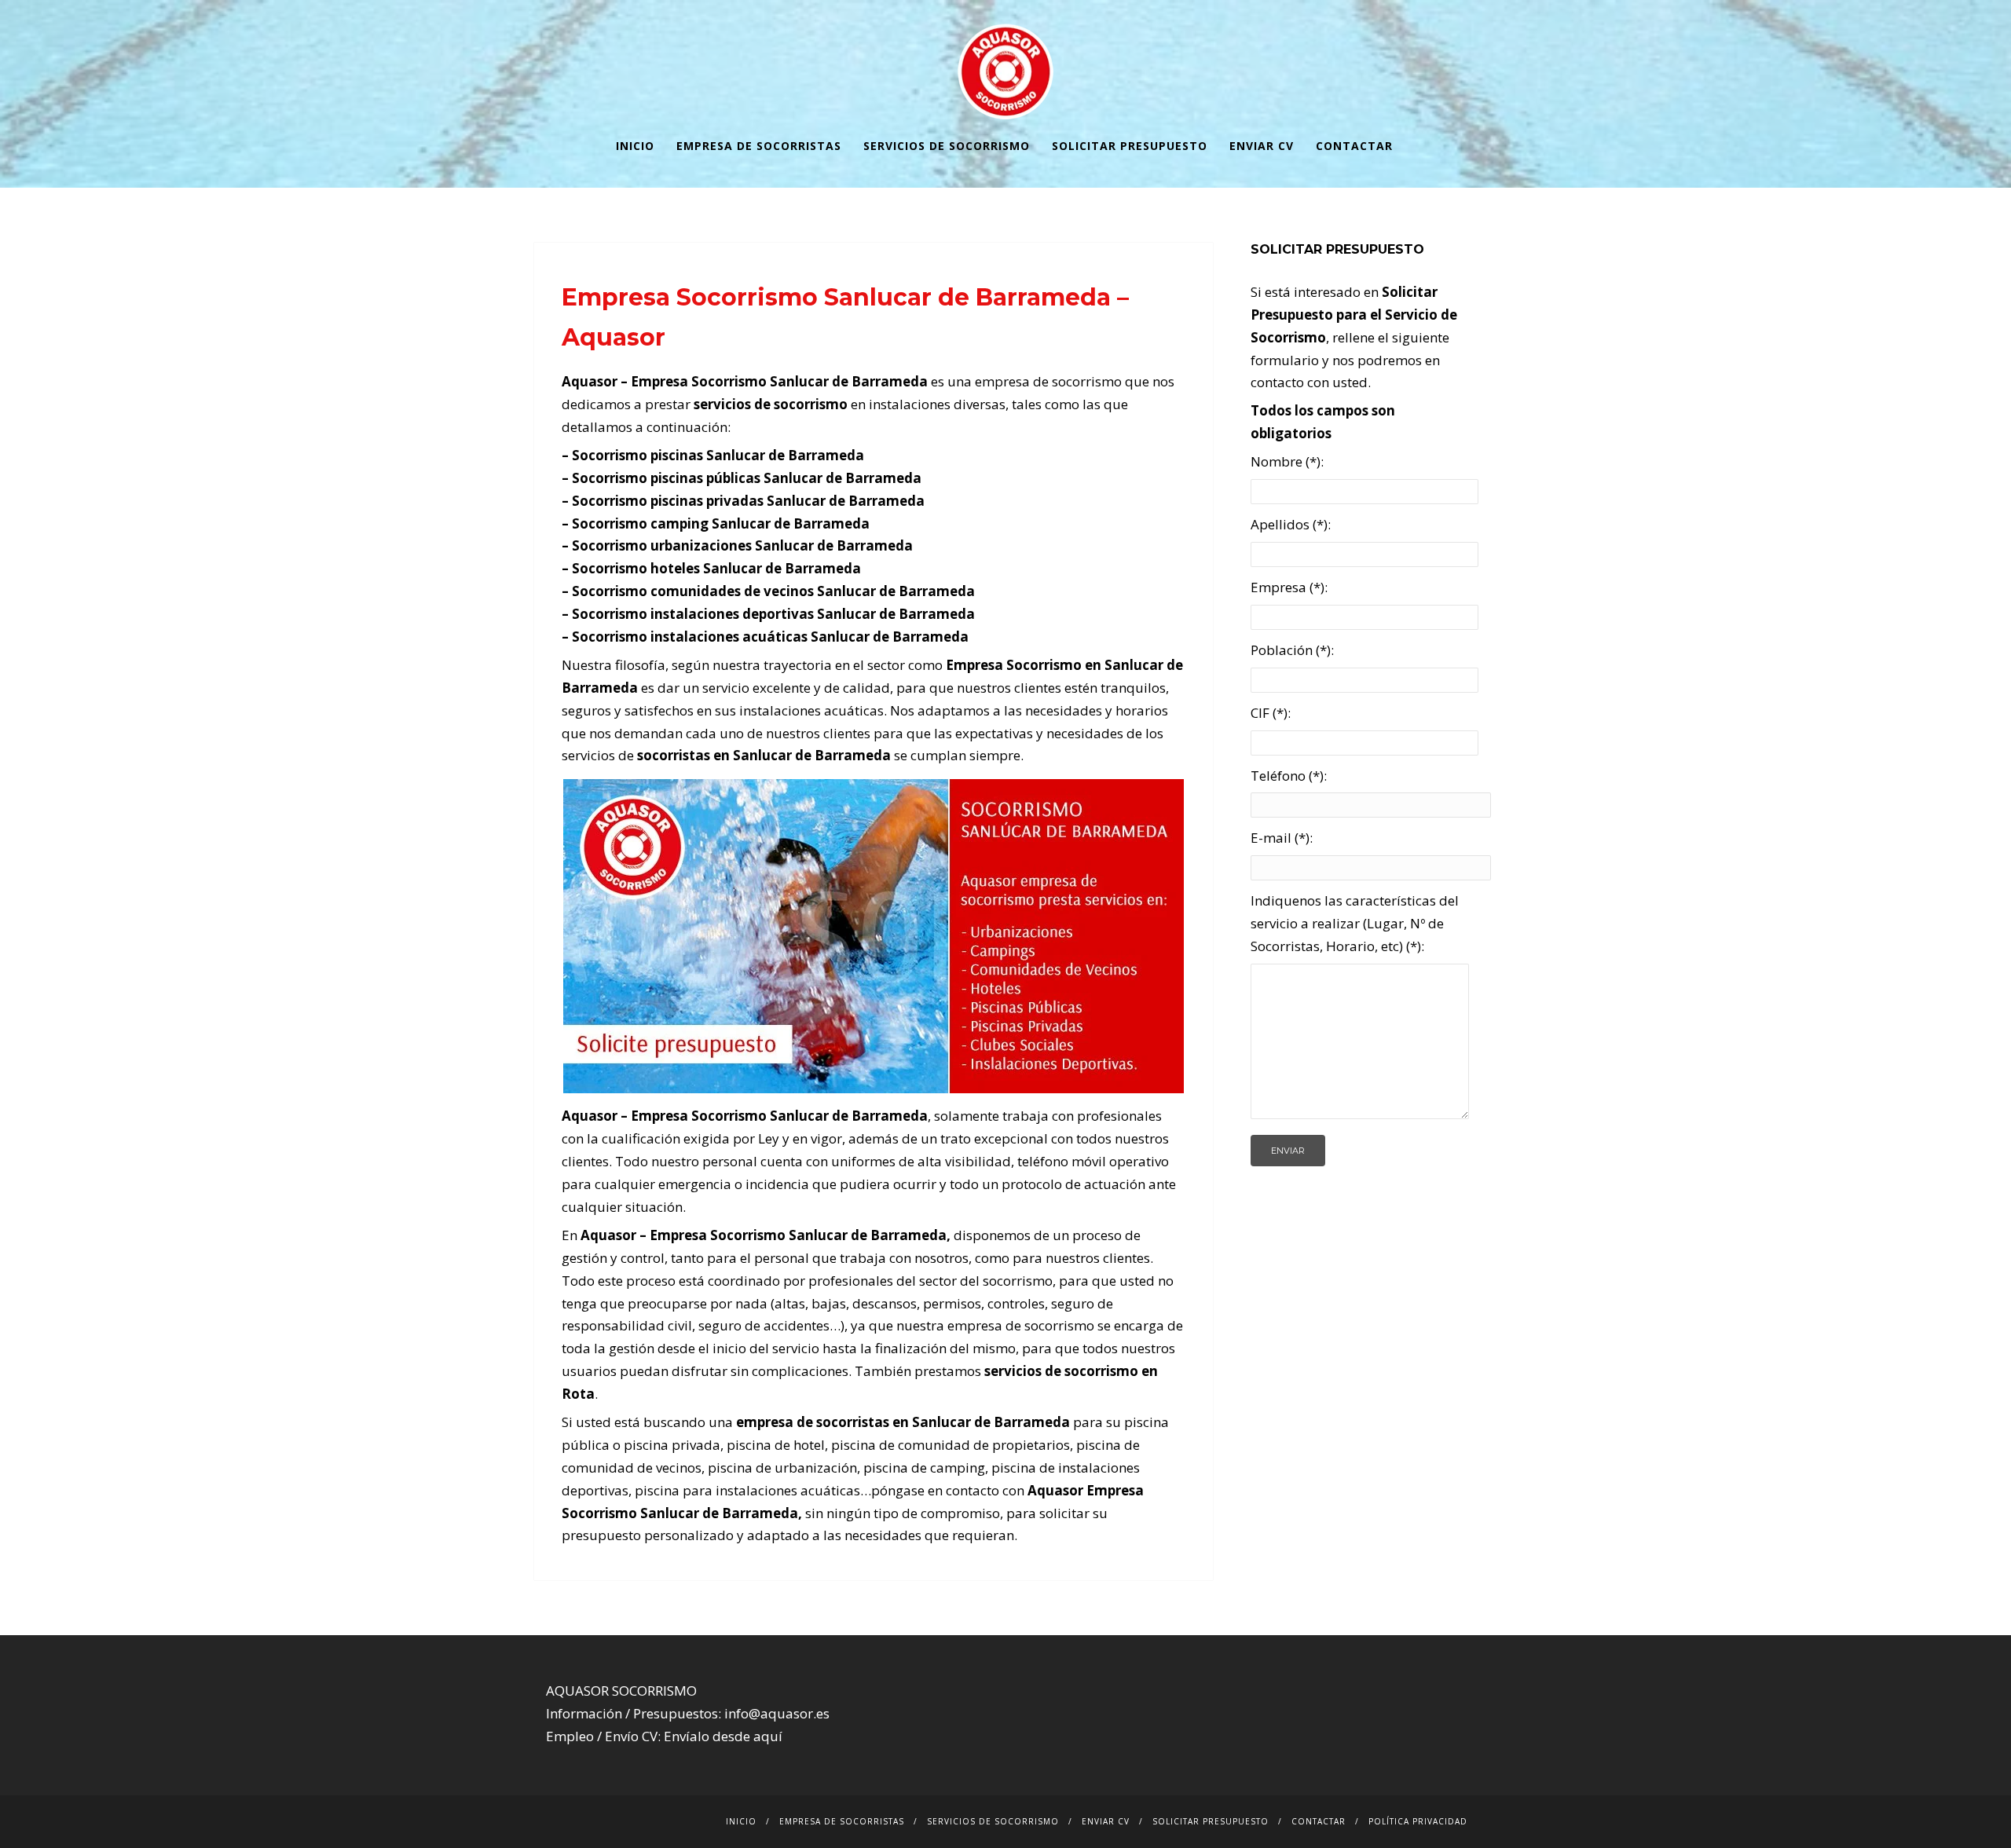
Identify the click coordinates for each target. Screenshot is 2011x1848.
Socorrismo (748, 1235)
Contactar (1354, 146)
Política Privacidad (1418, 1821)
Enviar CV (1262, 146)
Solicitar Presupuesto (1130, 146)
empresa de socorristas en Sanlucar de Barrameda (903, 1422)
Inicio (635, 146)
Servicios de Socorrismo (947, 146)
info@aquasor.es (777, 1713)
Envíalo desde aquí (723, 1736)
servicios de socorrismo (771, 404)
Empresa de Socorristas (759, 146)
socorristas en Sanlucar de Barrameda (764, 755)
